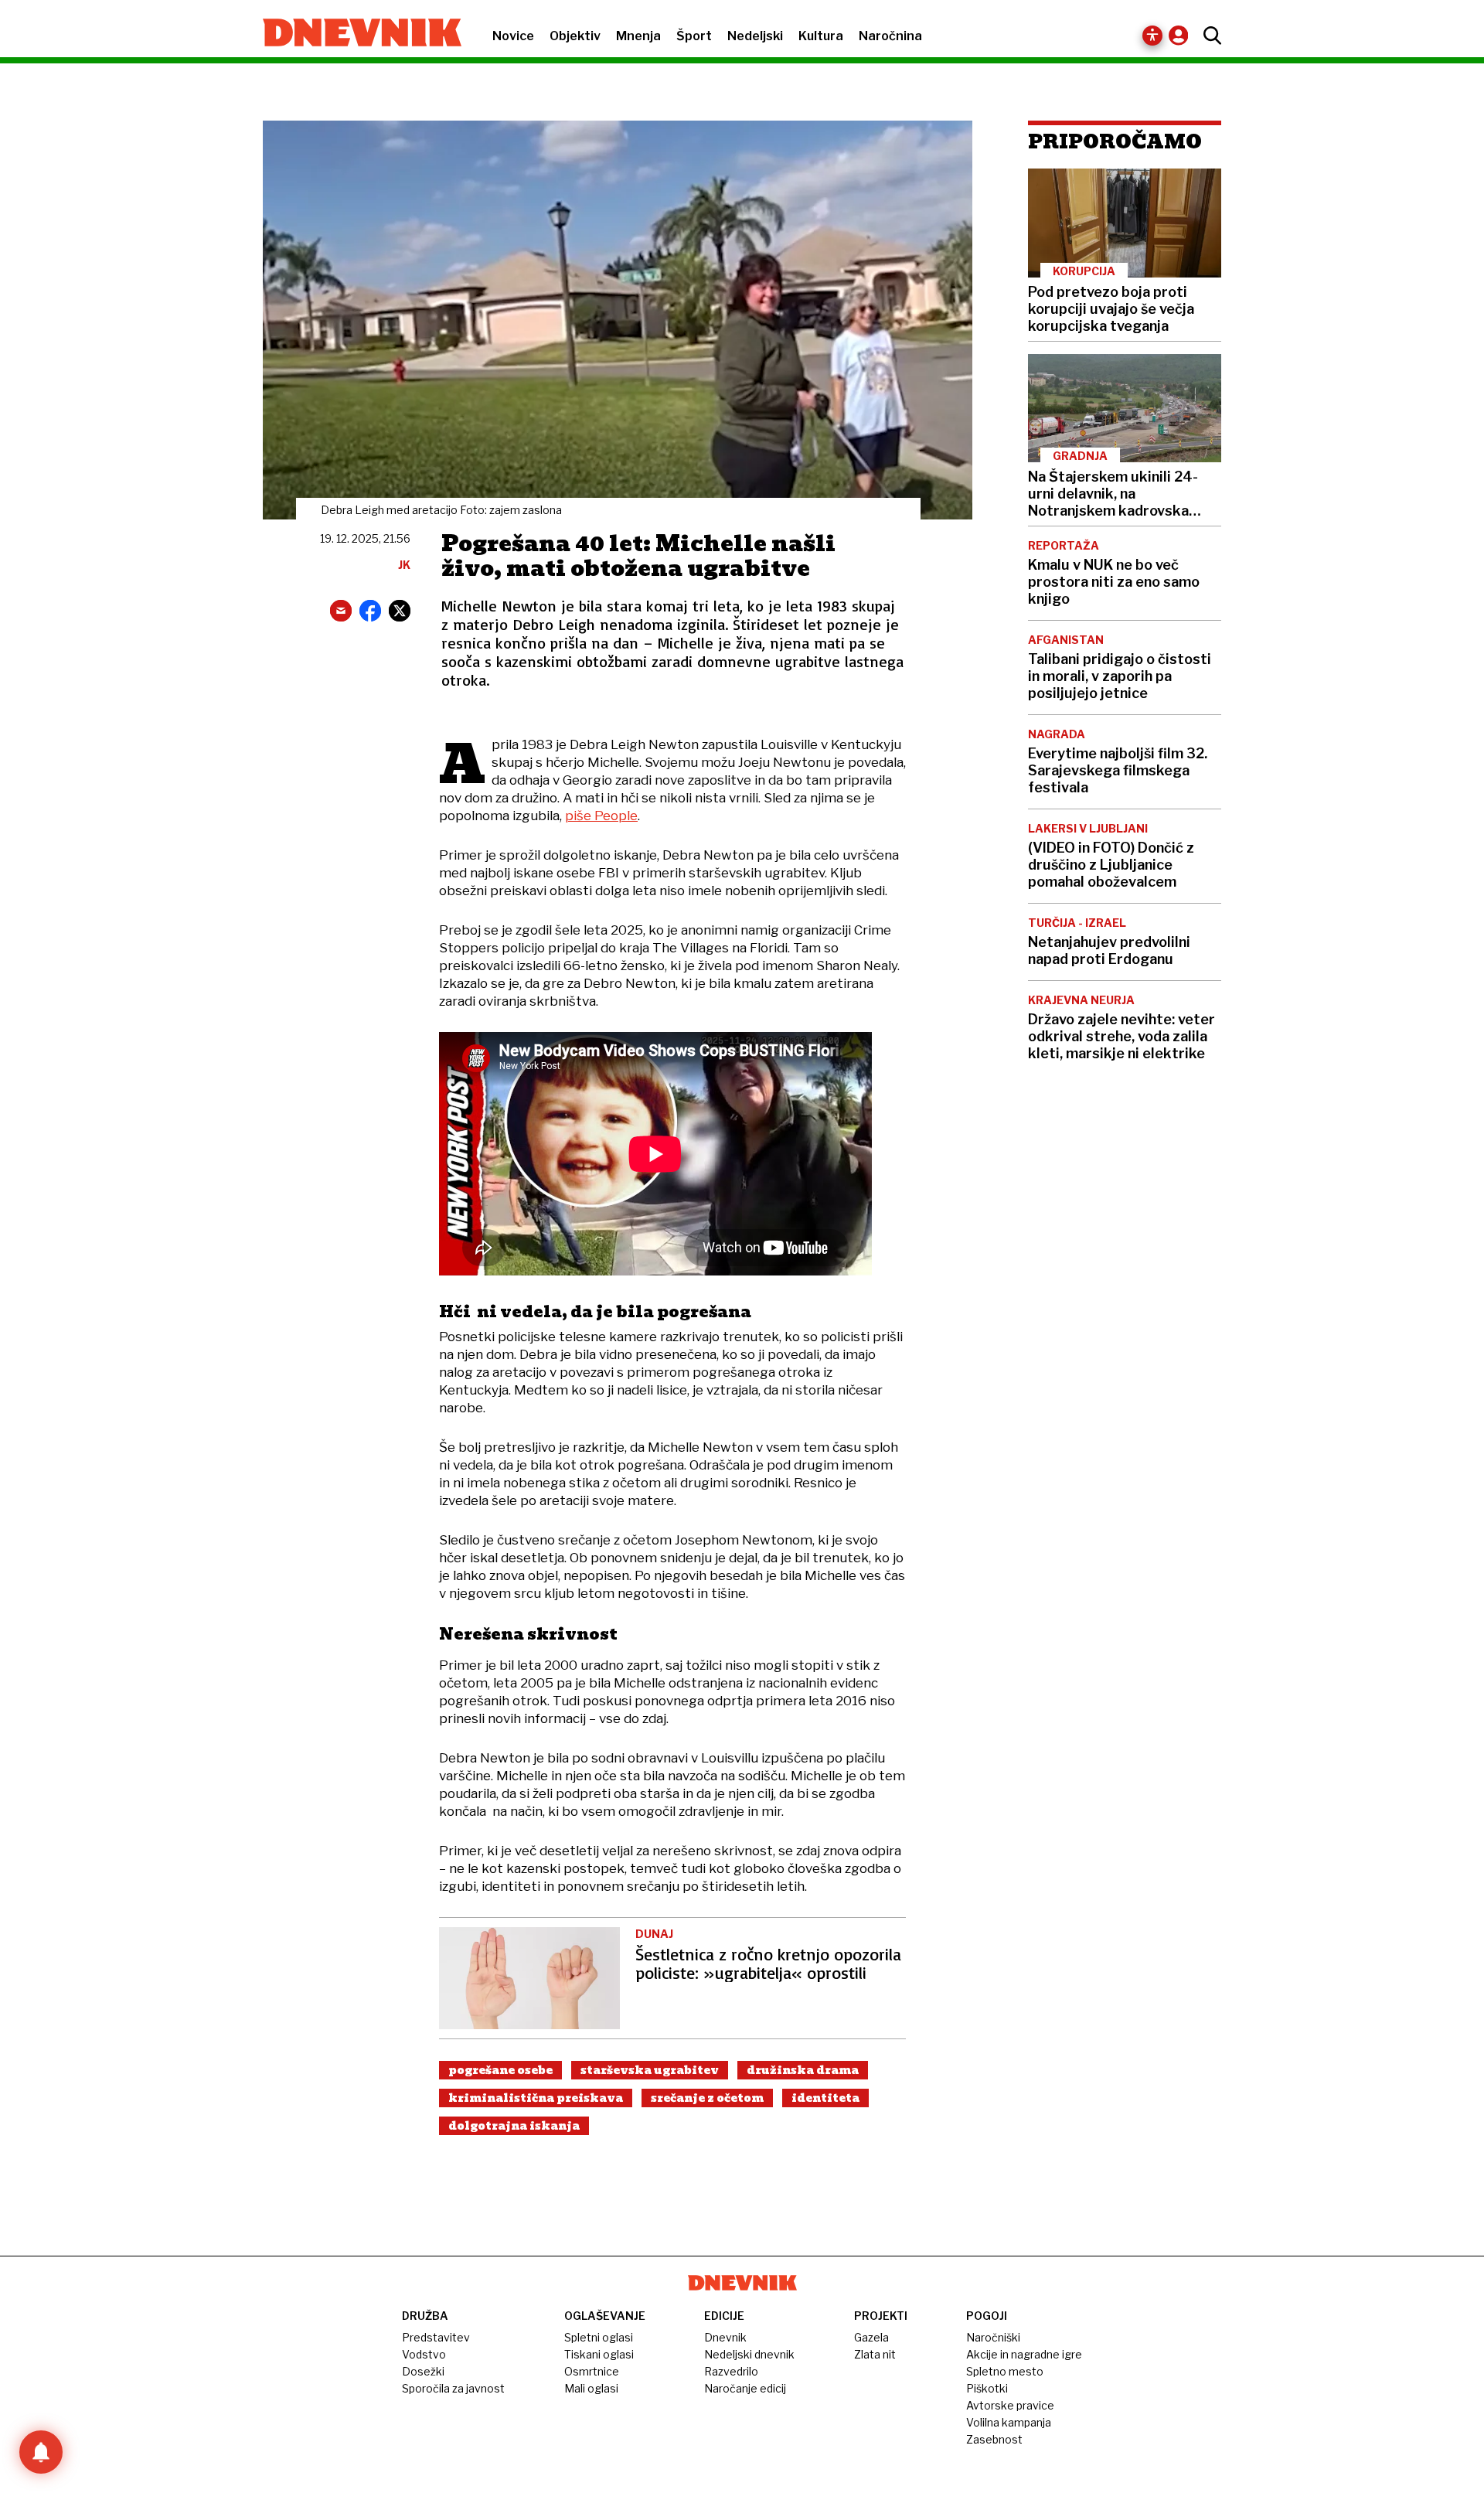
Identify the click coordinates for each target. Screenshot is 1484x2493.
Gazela (871, 2337)
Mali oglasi (591, 2388)
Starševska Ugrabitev (650, 2070)
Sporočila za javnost (453, 2388)
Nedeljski (755, 36)
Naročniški (993, 2337)
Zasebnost (994, 2439)
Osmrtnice (592, 2371)
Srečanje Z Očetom (707, 2098)
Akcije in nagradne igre (1024, 2354)
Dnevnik (725, 2337)
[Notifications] (41, 2452)
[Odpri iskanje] (1208, 36)
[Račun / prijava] (1182, 35)
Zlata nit (875, 2354)
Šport (694, 36)
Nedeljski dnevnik (749, 2354)
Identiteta (825, 2098)
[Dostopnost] (1152, 36)
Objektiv (575, 36)
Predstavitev (436, 2337)
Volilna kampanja (1009, 2422)
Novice (513, 36)
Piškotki (987, 2388)
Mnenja (638, 36)
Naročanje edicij (745, 2388)
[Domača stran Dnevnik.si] (354, 34)
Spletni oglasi (599, 2337)
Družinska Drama (803, 2070)
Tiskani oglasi (599, 2354)
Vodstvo (424, 2354)
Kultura (821, 36)
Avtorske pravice (1010, 2405)
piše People (601, 816)
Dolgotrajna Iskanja (514, 2126)
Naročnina (890, 36)
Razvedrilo (731, 2371)
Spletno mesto (1005, 2371)
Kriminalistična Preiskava (536, 2098)
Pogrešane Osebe (500, 2070)
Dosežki (423, 2371)
